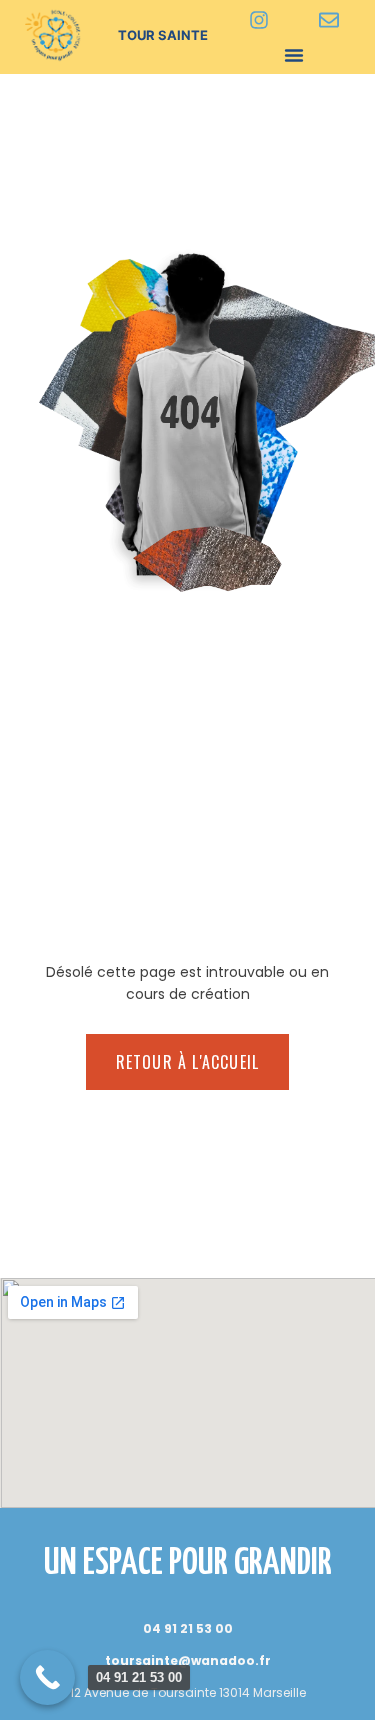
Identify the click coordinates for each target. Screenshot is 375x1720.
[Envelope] (329, 20)
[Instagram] (259, 20)
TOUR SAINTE (163, 35)
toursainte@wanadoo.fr (188, 1660)
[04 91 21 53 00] (47, 1677)
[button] (294, 55)
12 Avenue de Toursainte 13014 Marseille (188, 1692)
